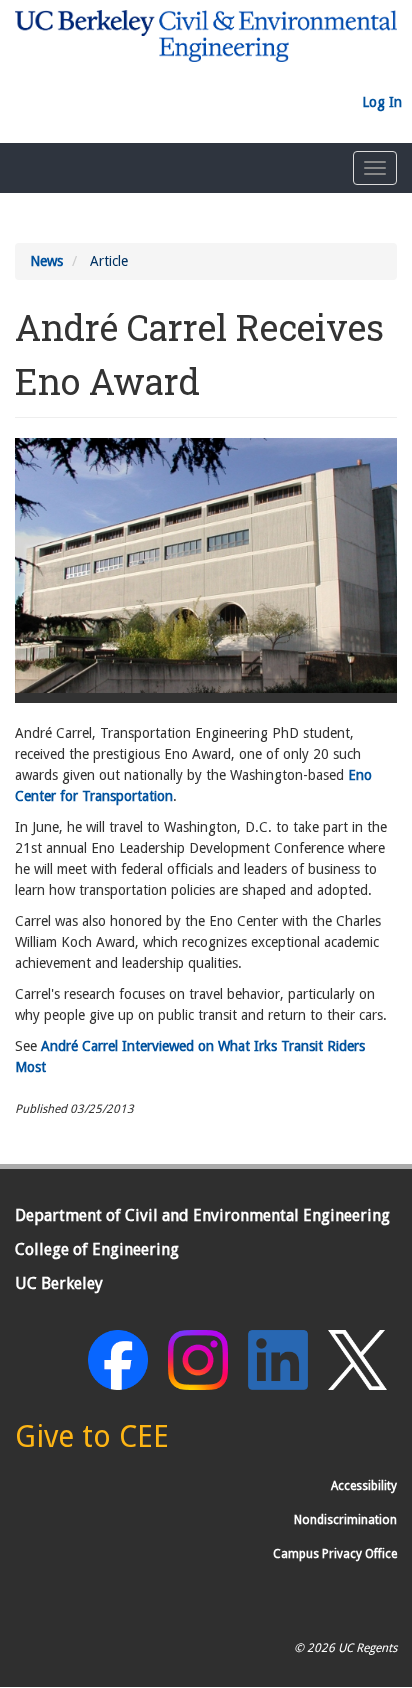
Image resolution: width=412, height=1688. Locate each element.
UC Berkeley (59, 1283)
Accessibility (364, 1486)
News (46, 261)
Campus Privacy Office (335, 1554)
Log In (382, 102)
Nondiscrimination (345, 1520)
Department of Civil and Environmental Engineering (202, 1215)
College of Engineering (97, 1249)
